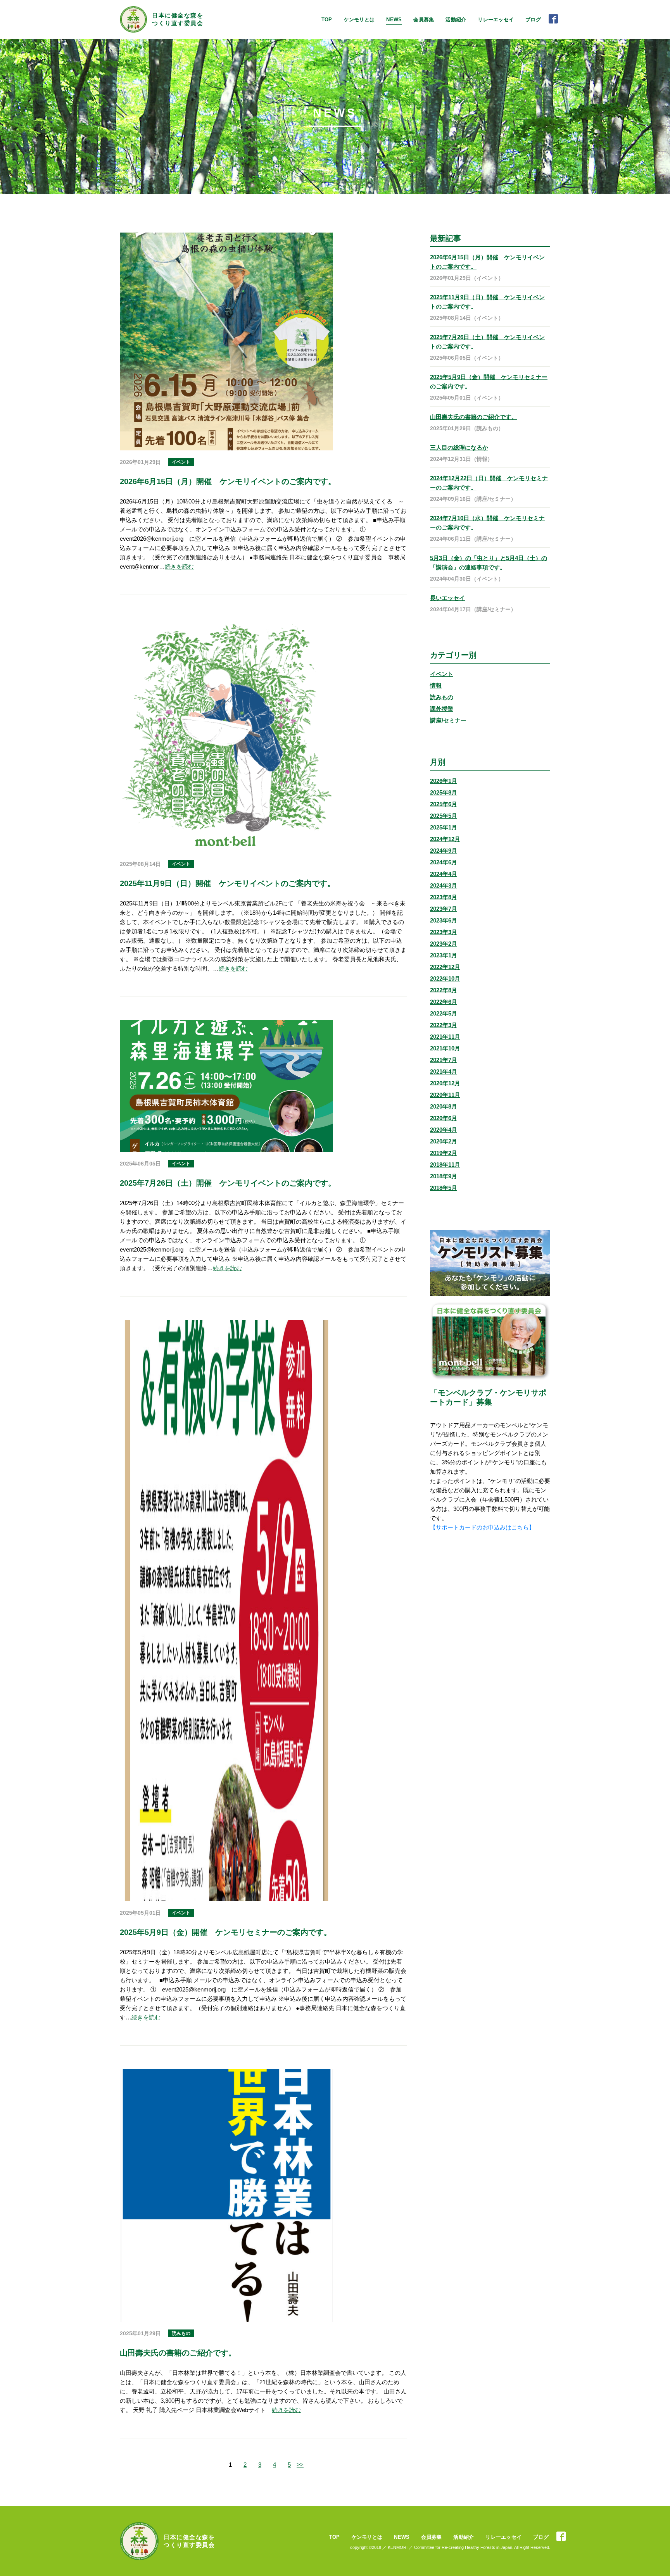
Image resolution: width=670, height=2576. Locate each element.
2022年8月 (444, 990)
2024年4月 (444, 874)
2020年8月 (444, 1106)
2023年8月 (444, 897)
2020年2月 (444, 1141)
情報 (436, 685)
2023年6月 (444, 920)
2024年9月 (444, 851)
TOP (327, 20)
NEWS (394, 20)
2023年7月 (444, 909)
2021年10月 (445, 1048)
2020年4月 (444, 1130)
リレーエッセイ (496, 20)
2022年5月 (444, 1013)
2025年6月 (444, 804)
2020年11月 (445, 1095)
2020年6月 (444, 1118)
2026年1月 (444, 781)
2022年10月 (445, 979)
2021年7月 (444, 1060)
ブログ (533, 20)
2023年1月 (444, 955)
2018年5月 (444, 1188)
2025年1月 (444, 827)
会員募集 (424, 20)
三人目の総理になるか (459, 447)
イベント (442, 674)
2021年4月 (444, 1072)
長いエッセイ (447, 598)
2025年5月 (444, 816)
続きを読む (179, 566)
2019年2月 (444, 1153)
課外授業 (442, 709)
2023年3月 (444, 932)
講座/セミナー (448, 720)
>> (300, 2465)
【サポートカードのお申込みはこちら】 (482, 1527)
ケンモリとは (359, 20)
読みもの (442, 697)
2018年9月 (444, 1176)
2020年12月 (445, 1083)
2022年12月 (445, 967)
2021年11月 (445, 1037)
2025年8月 (444, 792)
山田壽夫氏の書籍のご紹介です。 (474, 417)
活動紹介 (456, 20)
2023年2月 (444, 944)
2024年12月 (445, 839)
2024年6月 (444, 862)
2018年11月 (445, 1165)
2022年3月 (444, 1025)
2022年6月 (444, 1002)
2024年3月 (444, 885)
